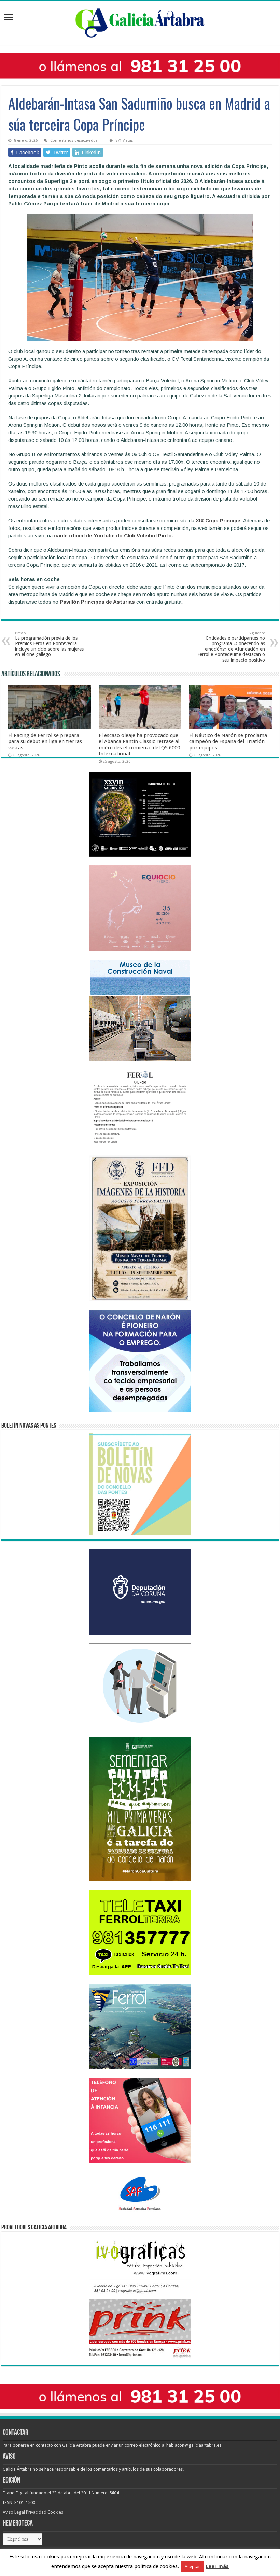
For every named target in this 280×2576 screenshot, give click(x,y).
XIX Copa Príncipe (218, 520)
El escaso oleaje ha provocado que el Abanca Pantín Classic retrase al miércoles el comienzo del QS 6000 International (139, 744)
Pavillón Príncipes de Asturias (97, 602)
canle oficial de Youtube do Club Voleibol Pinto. (114, 536)
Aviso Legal (14, 2512)
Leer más (217, 2566)
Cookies (55, 2512)
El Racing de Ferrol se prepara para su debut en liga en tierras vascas (45, 741)
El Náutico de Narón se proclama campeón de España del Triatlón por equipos (228, 741)
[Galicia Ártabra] (140, 21)
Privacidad (36, 2512)
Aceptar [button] (192, 2567)
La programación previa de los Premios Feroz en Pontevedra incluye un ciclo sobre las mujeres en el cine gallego (49, 644)
